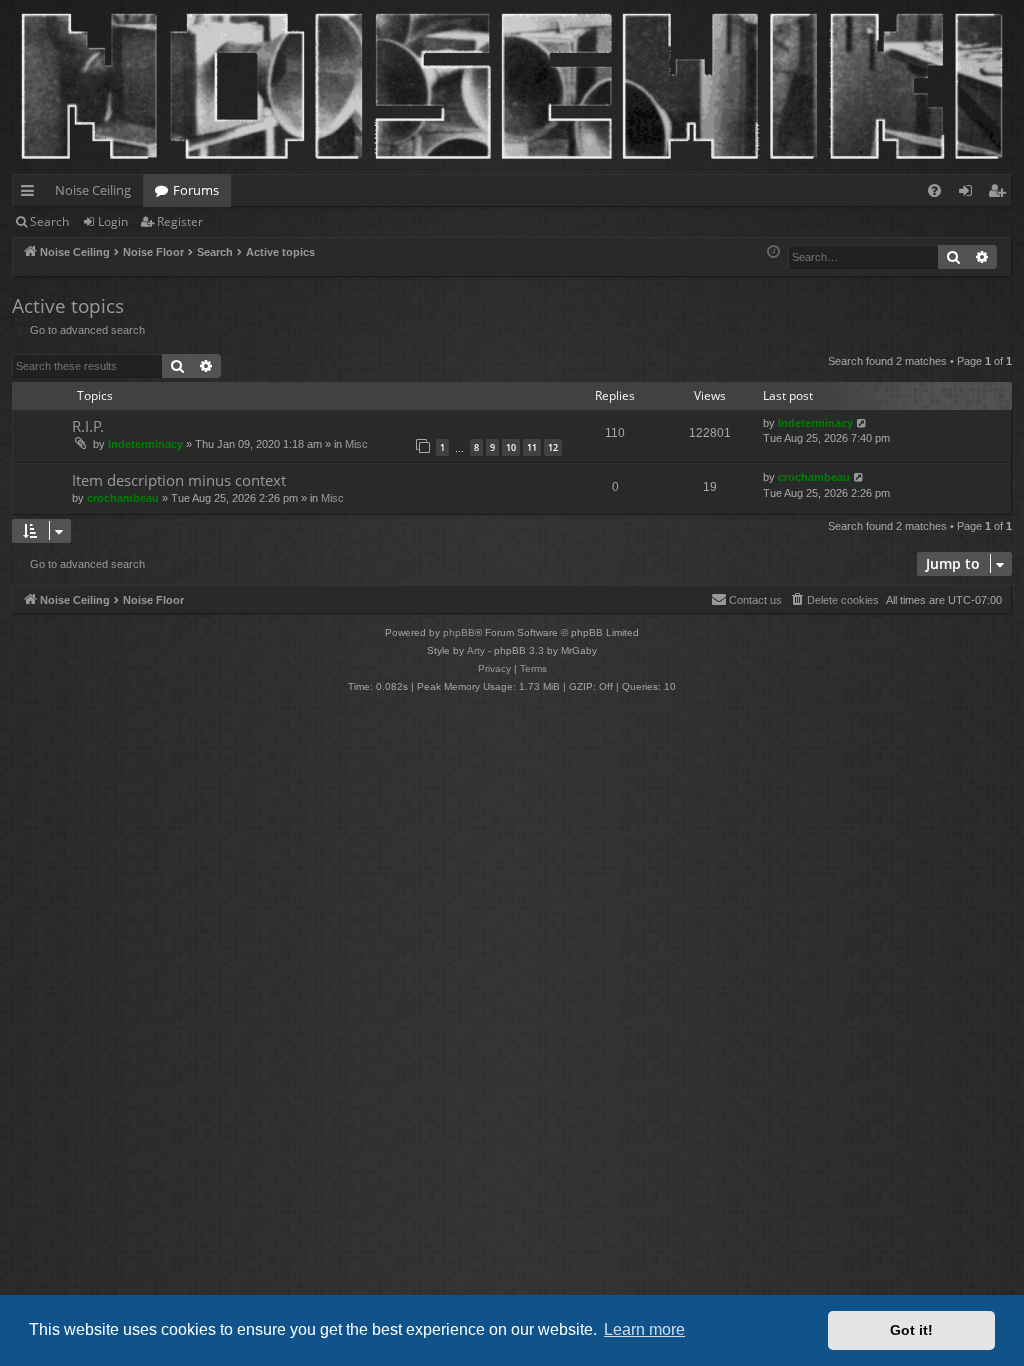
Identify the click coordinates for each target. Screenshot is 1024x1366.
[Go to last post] (862, 423)
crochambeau (123, 498)
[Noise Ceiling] (23, 5)
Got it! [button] (911, 1330)
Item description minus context (179, 480)
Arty (476, 650)
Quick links (31, 194)
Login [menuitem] (969, 194)
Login (113, 221)
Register (180, 221)
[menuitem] (934, 190)
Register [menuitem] (1001, 194)
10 (511, 447)
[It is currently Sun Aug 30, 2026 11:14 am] (773, 252)
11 (532, 447)
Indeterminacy (145, 444)
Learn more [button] (644, 1329)
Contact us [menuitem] (755, 600)
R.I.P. (88, 426)
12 (553, 447)
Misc (356, 444)
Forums (196, 190)
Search (49, 221)
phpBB (459, 632)
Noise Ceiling (93, 190)
